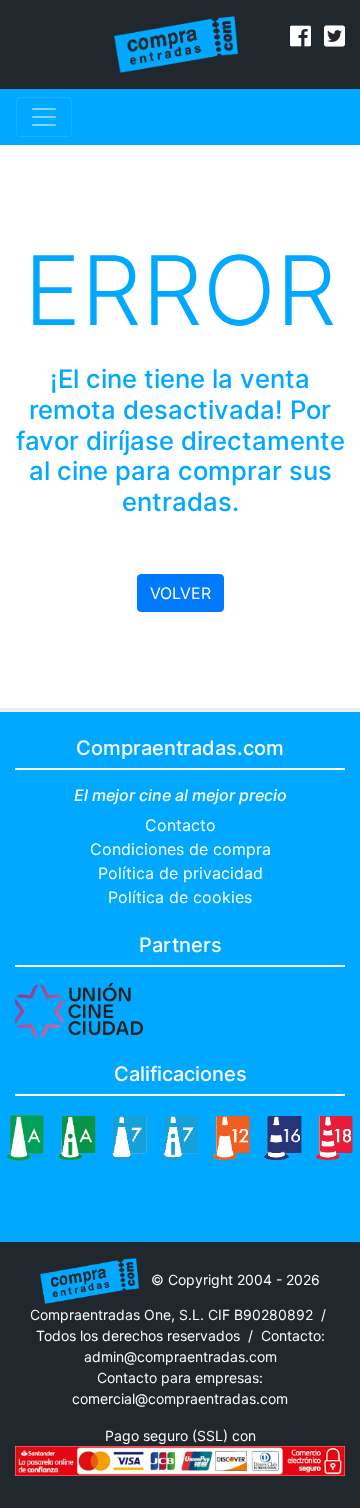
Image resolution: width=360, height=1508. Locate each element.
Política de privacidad (180, 873)
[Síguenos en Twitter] (334, 39)
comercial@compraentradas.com (180, 1398)
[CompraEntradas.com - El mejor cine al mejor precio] (176, 43)
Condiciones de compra (180, 849)
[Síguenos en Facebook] (300, 39)
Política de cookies (180, 897)
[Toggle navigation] (44, 117)
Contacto (180, 825)
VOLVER (180, 593)
